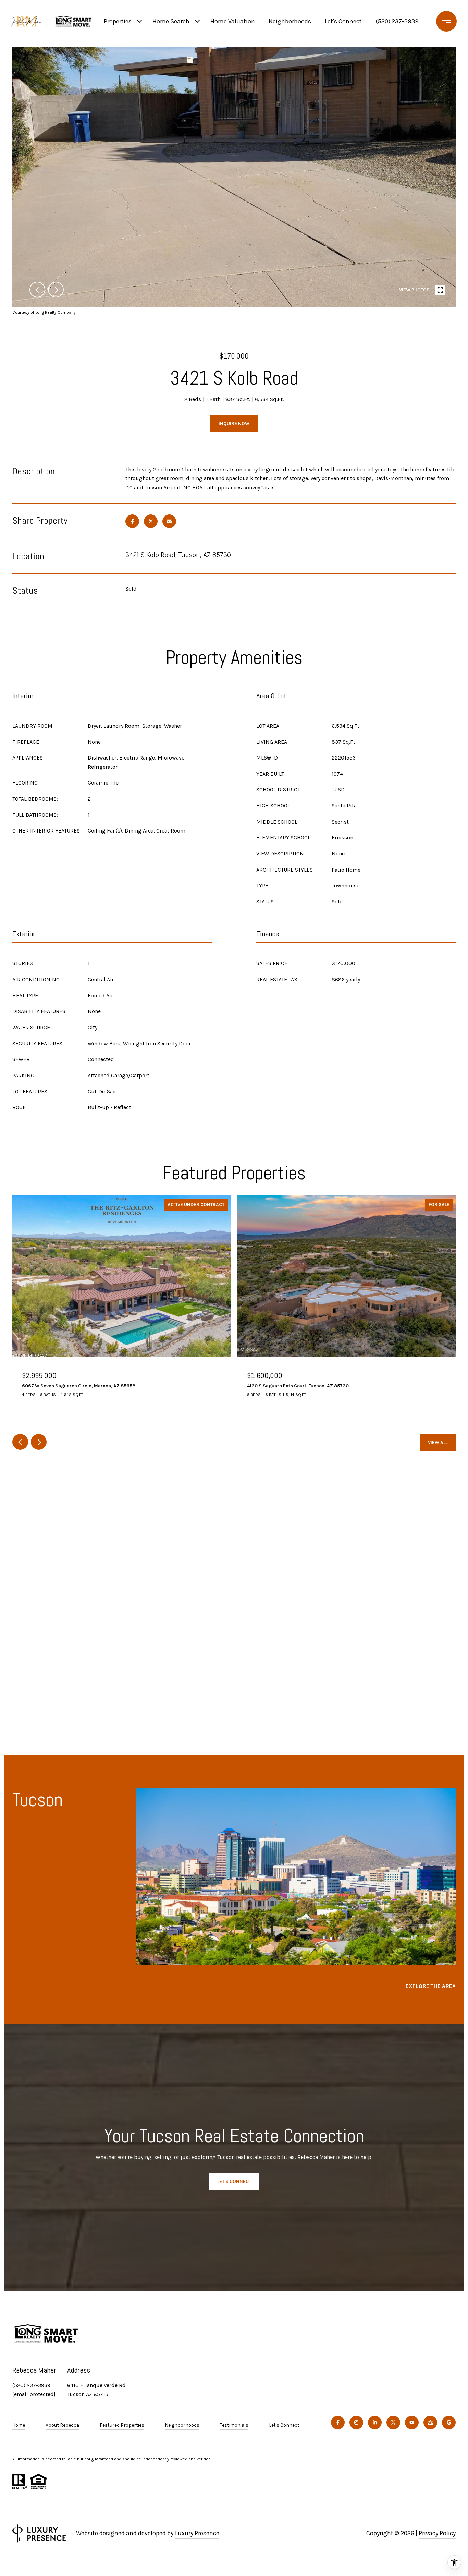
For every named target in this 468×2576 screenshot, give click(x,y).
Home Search (171, 21)
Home (19, 2425)
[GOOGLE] (449, 2422)
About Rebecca (62, 2425)
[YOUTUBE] (412, 2422)
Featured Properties (122, 2425)
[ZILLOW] (430, 2422)
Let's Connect (284, 2425)
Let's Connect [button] (234, 2181)
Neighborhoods (290, 21)
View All (438, 1442)
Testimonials (234, 2425)
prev (37, 290)
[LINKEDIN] (375, 2422)
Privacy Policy (437, 2533)
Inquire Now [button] (234, 423)
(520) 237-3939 (397, 21)
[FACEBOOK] (338, 2422)
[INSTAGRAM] (356, 2422)
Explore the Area (431, 1986)
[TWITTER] (393, 2422)
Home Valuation (233, 21)
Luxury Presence (197, 2533)
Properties (118, 21)
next (56, 290)
